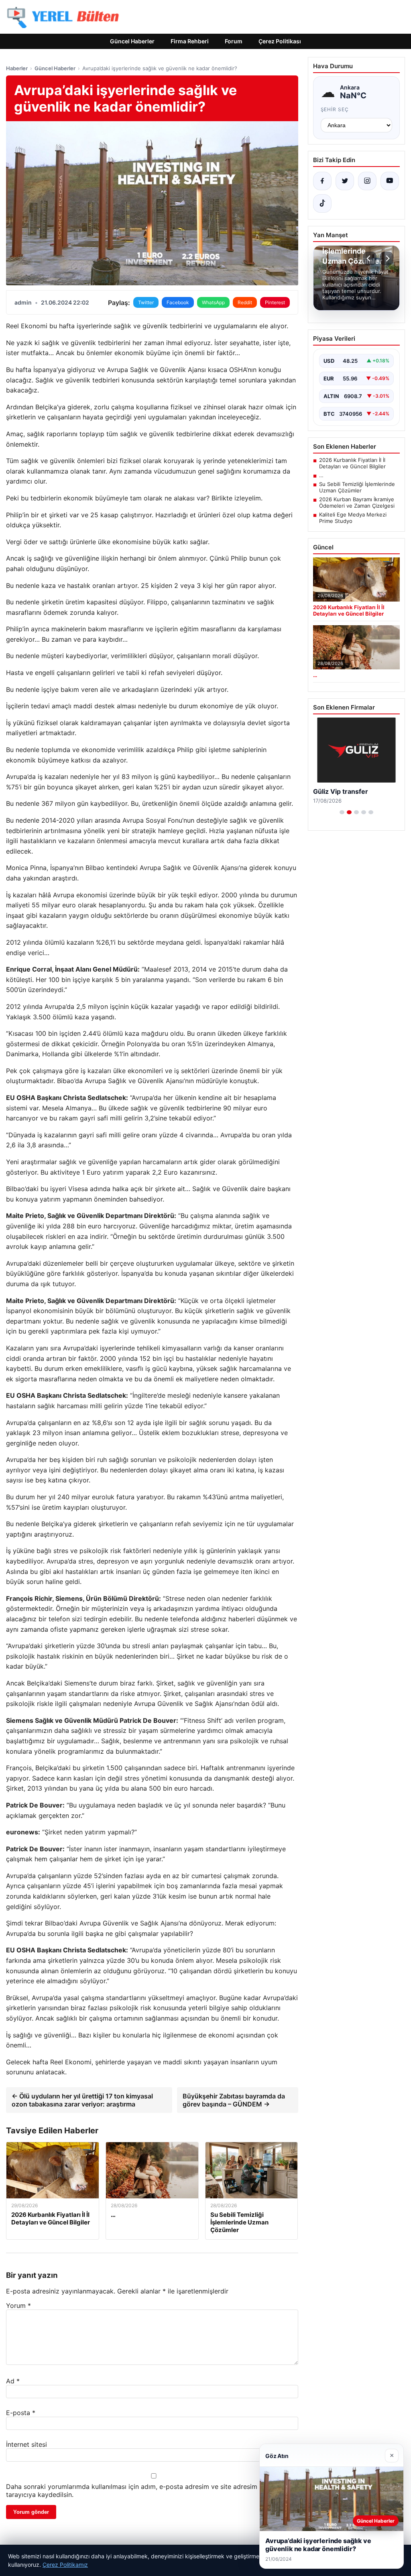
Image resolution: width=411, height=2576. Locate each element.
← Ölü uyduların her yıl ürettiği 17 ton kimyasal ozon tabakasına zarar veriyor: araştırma (82, 2100)
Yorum (18, 2306)
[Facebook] (322, 181)
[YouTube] (390, 181)
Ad (13, 2381)
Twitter (146, 302)
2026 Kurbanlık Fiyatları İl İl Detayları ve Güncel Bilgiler (352, 463)
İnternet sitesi (26, 2444)
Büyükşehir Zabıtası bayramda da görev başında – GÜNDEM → (234, 2100)
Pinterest (275, 302)
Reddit (245, 302)
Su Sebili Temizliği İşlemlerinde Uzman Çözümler (357, 487)
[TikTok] (322, 203)
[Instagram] (367, 181)
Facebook (178, 302)
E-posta (21, 2413)
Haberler (17, 68)
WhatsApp (213, 302)
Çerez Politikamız (65, 2565)
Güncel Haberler (132, 41)
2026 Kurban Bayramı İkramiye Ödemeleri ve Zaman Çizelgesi (357, 502)
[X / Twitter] (345, 181)
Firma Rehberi (190, 41)
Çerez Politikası (280, 41)
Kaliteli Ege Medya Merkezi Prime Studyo (353, 518)
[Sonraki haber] (387, 258)
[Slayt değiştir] (342, 812)
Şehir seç (335, 109)
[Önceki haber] (370, 258)
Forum (234, 41)
